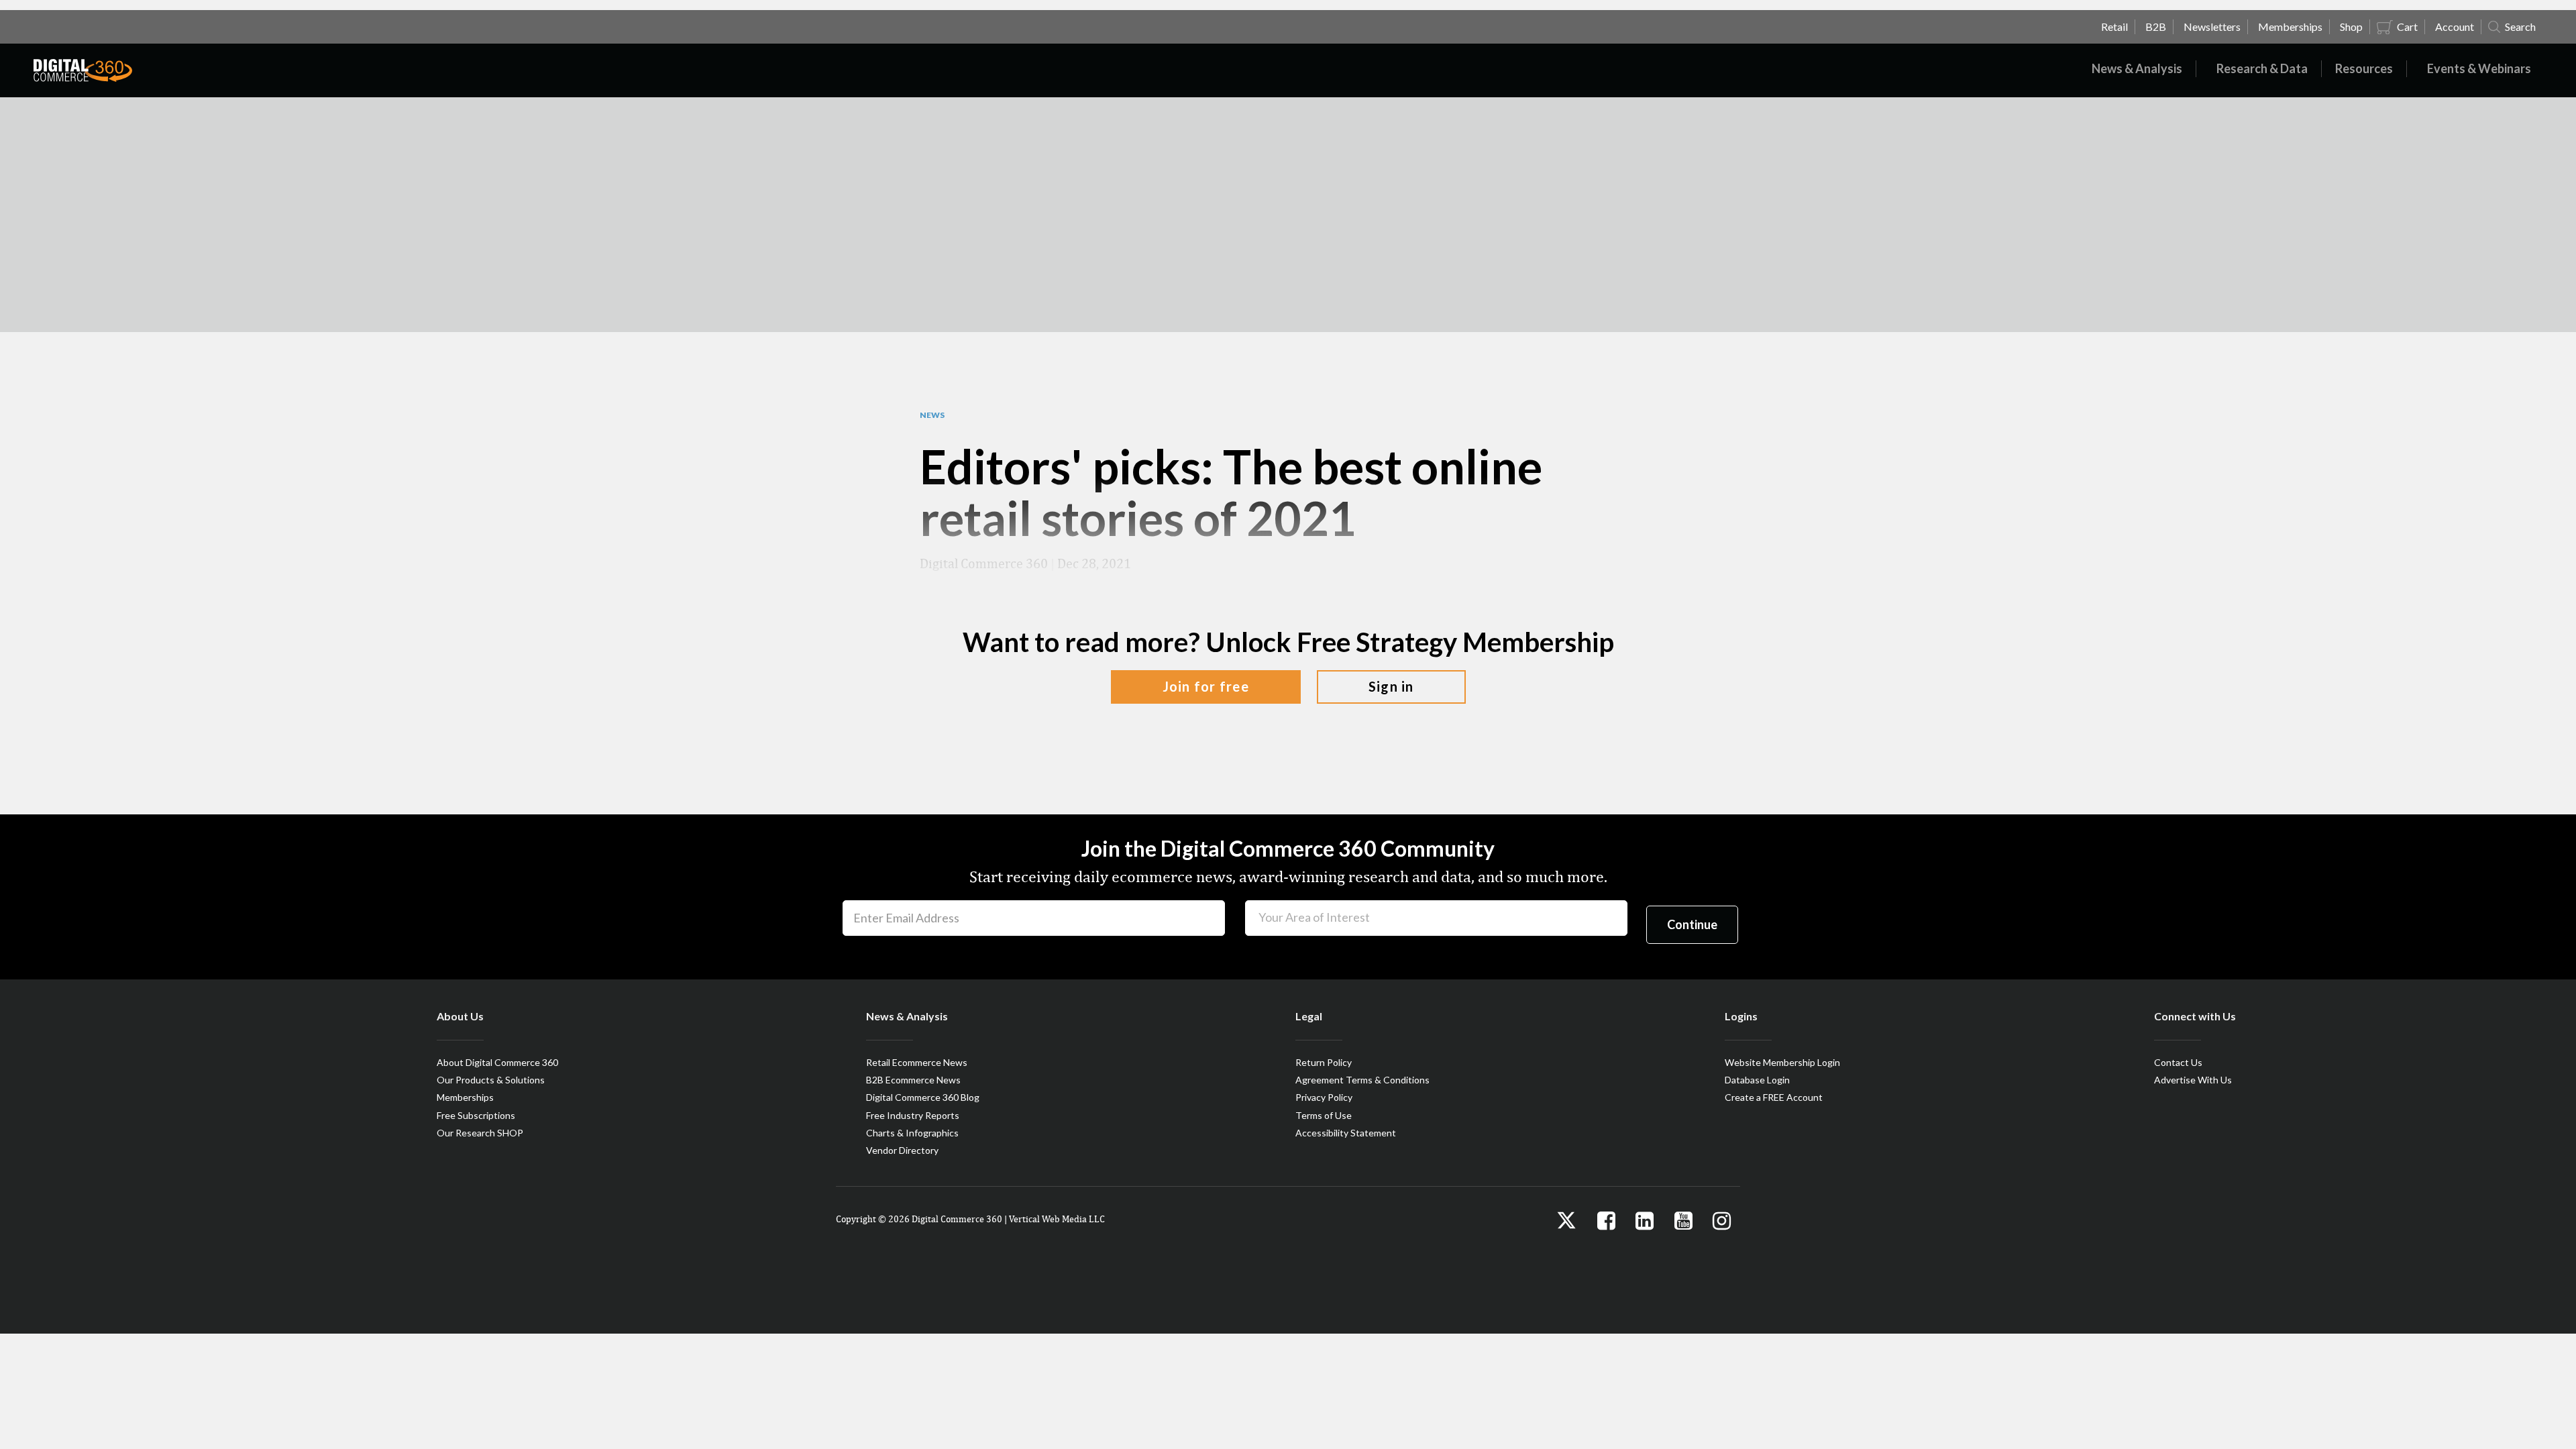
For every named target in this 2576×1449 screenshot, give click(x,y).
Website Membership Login (1782, 1062)
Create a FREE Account (1774, 1097)
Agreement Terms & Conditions (1362, 1080)
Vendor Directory (902, 1150)
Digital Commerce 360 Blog (923, 1097)
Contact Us (2178, 1062)
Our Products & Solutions (491, 1080)
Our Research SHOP (480, 1133)
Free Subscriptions (476, 1115)
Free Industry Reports (913, 1115)
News (932, 415)
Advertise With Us (2193, 1080)
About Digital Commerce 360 (497, 1062)
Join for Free (1206, 686)
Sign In (1391, 686)
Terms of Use (1324, 1115)
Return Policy (1324, 1062)
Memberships (465, 1097)
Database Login (1757, 1080)
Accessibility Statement (1346, 1133)
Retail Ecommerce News (917, 1062)
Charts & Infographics (912, 1133)
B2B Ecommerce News (913, 1080)
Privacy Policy (1324, 1097)
